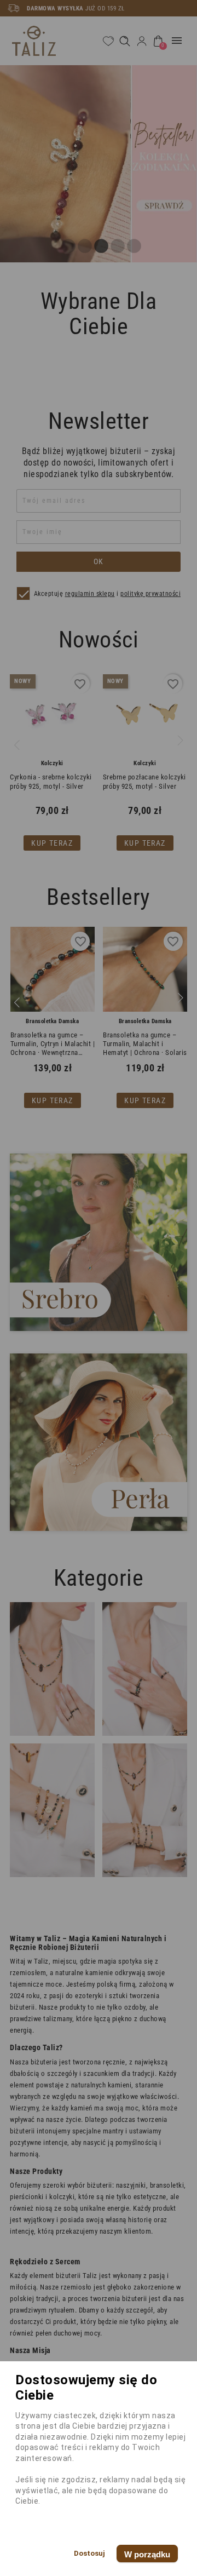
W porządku (147, 2554)
